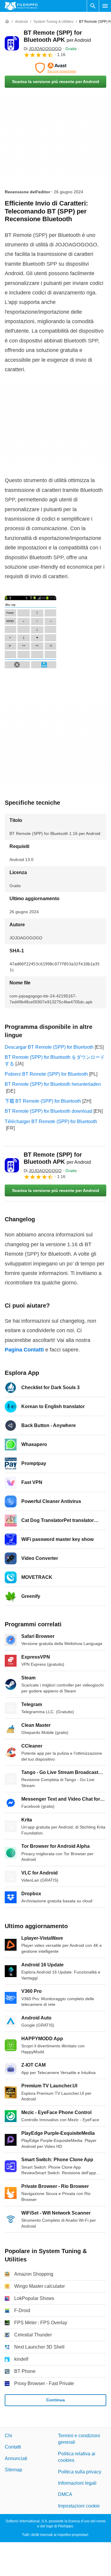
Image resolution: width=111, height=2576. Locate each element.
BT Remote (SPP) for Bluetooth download (49, 1111)
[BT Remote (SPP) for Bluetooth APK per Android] (12, 43)
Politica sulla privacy (80, 2472)
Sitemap (13, 2470)
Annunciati (16, 2458)
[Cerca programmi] (93, 6)
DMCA (65, 2495)
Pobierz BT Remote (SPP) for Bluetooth (46, 1074)
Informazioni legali (77, 2483)
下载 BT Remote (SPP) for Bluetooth (43, 1101)
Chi (8, 2436)
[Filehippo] (21, 6)
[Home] (7, 22)
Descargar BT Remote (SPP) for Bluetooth (49, 1047)
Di (43, 49)
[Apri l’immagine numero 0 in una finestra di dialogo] (30, 642)
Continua (55, 2400)
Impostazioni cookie (79, 2506)
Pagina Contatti (24, 1350)
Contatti (13, 2447)
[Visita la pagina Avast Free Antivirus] (55, 68)
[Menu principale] (105, 6)
